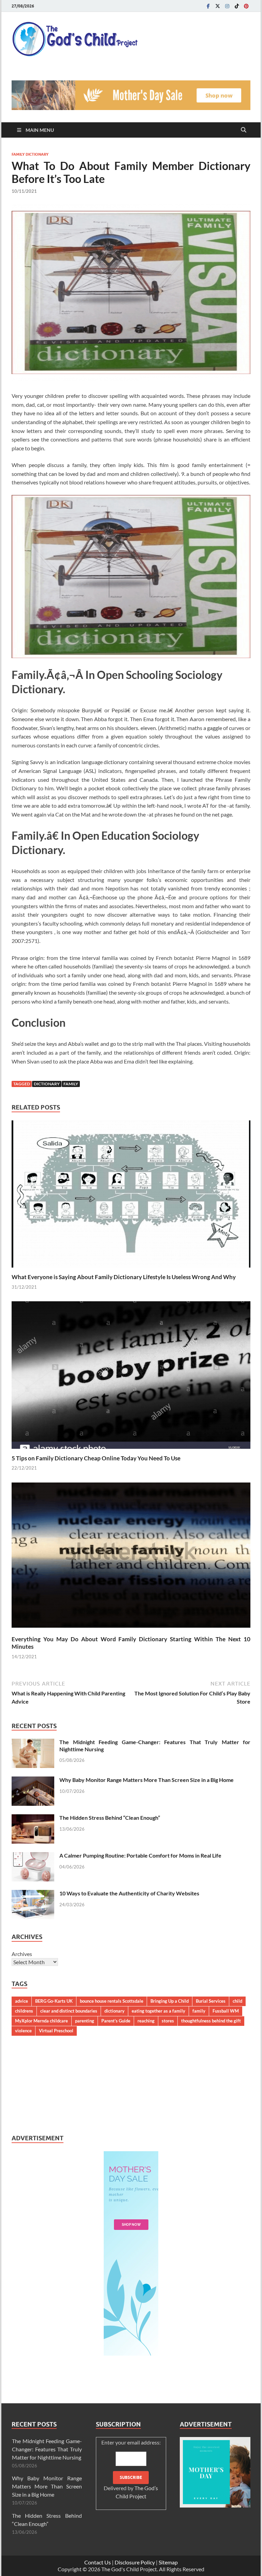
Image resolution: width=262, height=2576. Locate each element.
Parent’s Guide (116, 2021)
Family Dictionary (30, 154)
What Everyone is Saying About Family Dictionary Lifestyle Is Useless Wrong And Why (124, 1277)
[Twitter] (218, 6)
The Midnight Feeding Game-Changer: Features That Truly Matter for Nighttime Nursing (47, 2449)
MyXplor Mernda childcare (41, 2021)
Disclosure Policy (135, 2562)
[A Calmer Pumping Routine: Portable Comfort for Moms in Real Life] (33, 1856)
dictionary (47, 1084)
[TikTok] (237, 6)
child (237, 2001)
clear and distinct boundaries (69, 2011)
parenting (85, 2021)
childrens (24, 2011)
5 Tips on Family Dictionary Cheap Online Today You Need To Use (96, 1458)
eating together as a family (158, 2011)
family (71, 1084)
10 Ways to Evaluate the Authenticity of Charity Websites (129, 1893)
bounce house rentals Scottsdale (112, 2001)
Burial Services (211, 2001)
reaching (146, 2021)
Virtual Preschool (56, 2031)
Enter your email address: (131, 2469)
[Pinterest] (246, 6)
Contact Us (98, 2562)
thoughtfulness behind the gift (211, 2021)
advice (21, 2001)
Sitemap (168, 2562)
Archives (22, 1954)
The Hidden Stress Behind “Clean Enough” (110, 1818)
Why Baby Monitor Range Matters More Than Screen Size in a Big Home (147, 1780)
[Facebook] (208, 6)
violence (23, 2031)
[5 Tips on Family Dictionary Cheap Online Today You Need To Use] (131, 1377)
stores (168, 2021)
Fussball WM (226, 2011)
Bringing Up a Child (170, 2001)
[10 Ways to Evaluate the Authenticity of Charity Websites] (33, 1894)
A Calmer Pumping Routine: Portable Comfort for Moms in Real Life (140, 1855)
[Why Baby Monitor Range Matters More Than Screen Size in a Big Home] (33, 1780)
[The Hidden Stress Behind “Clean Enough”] (33, 1818)
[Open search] (244, 130)
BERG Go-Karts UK (54, 2001)
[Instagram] (227, 6)
